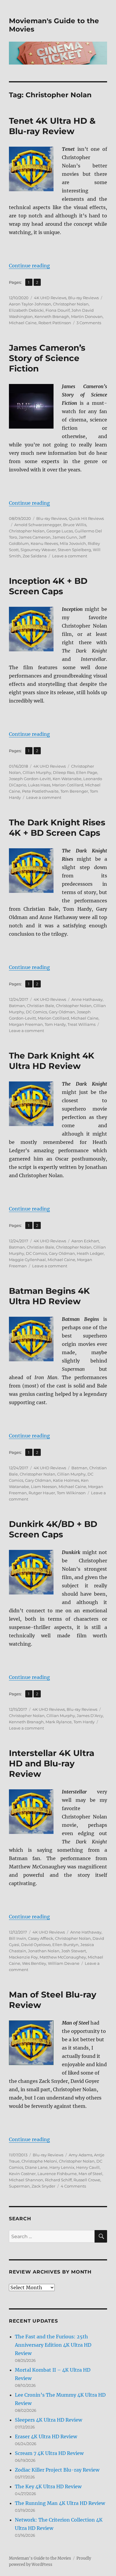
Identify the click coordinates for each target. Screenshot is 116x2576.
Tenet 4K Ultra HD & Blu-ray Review (52, 126)
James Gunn (65, 537)
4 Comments (73, 2186)
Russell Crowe (87, 2180)
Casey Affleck (41, 1938)
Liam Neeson (44, 1487)
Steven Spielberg (74, 550)
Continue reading (29, 266)
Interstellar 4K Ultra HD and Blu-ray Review (52, 1763)
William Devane (64, 1963)
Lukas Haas (39, 785)
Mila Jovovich (73, 543)
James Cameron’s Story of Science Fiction (47, 358)
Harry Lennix (62, 2167)
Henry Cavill (88, 2167)
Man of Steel (90, 2174)
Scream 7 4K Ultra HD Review (49, 2453)
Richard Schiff (58, 2180)
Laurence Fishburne (57, 2174)
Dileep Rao (64, 772)
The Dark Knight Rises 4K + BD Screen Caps (57, 828)
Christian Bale (40, 1006)
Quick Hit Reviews (86, 518)
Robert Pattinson (55, 323)
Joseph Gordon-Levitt (30, 779)
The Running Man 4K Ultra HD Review (60, 2503)
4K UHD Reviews (50, 298)
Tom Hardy (55, 1024)
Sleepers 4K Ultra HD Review (48, 2420)
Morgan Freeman (26, 1024)
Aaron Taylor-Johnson (30, 304)
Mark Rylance (59, 1722)
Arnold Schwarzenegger (38, 525)
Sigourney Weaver (38, 550)
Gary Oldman (62, 1012)
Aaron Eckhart (85, 1241)
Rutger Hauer (42, 1493)
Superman (19, 2186)
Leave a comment (70, 556)
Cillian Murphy (37, 772)
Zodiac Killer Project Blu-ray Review (57, 2470)
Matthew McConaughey (63, 1957)
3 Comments (89, 323)
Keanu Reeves (44, 543)
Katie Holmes (66, 1480)
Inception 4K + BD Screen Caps (48, 586)
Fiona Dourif (58, 310)
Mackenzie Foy (23, 1957)
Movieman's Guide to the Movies (40, 2558)
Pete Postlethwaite (40, 791)
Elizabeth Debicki (26, 310)
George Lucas (60, 531)
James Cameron (35, 537)
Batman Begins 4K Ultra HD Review (49, 1296)
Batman (17, 1006)
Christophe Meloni (39, 2161)
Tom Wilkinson (71, 1493)
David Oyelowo (36, 1945)
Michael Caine (23, 323)
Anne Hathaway (87, 999)
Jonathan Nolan (44, 1951)
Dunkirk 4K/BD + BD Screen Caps (53, 1529)
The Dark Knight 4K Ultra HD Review (52, 1061)
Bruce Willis (75, 525)
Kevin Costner (22, 2174)
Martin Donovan (87, 316)
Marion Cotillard (68, 785)
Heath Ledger (90, 1253)
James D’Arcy (90, 1716)
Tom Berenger (74, 791)
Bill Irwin (18, 1938)
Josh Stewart (74, 1951)
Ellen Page (87, 772)
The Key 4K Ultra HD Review (48, 2486)
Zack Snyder (43, 2186)
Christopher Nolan (71, 304)
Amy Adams (80, 2155)
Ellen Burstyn (65, 1945)
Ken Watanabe (67, 779)
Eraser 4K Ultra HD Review (46, 2437)
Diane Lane (36, 2167)
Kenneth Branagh (52, 316)
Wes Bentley (34, 1963)
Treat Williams (81, 1024)
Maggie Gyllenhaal (27, 1260)
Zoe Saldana (35, 556)
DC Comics (36, 1012)
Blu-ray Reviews (83, 298)
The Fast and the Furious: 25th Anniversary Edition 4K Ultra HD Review (53, 2345)
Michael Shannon (26, 2180)
